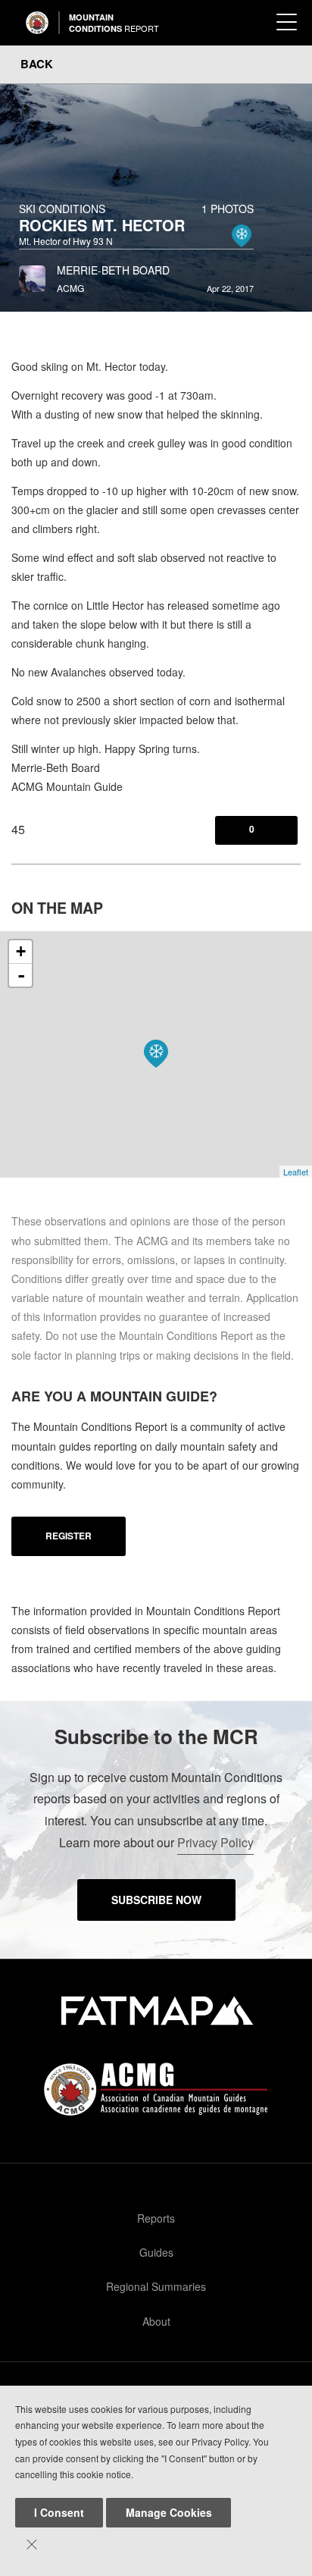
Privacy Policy (215, 1842)
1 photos (228, 209)
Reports (156, 2218)
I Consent (59, 2512)
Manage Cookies (169, 2512)
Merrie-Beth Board (113, 270)
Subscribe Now (156, 1900)
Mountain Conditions (114, 23)
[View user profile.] (32, 275)
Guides (156, 2252)
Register (69, 1536)
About (156, 2321)
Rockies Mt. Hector (102, 225)
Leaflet (296, 1172)
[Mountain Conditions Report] (37, 23)
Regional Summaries (156, 2286)
